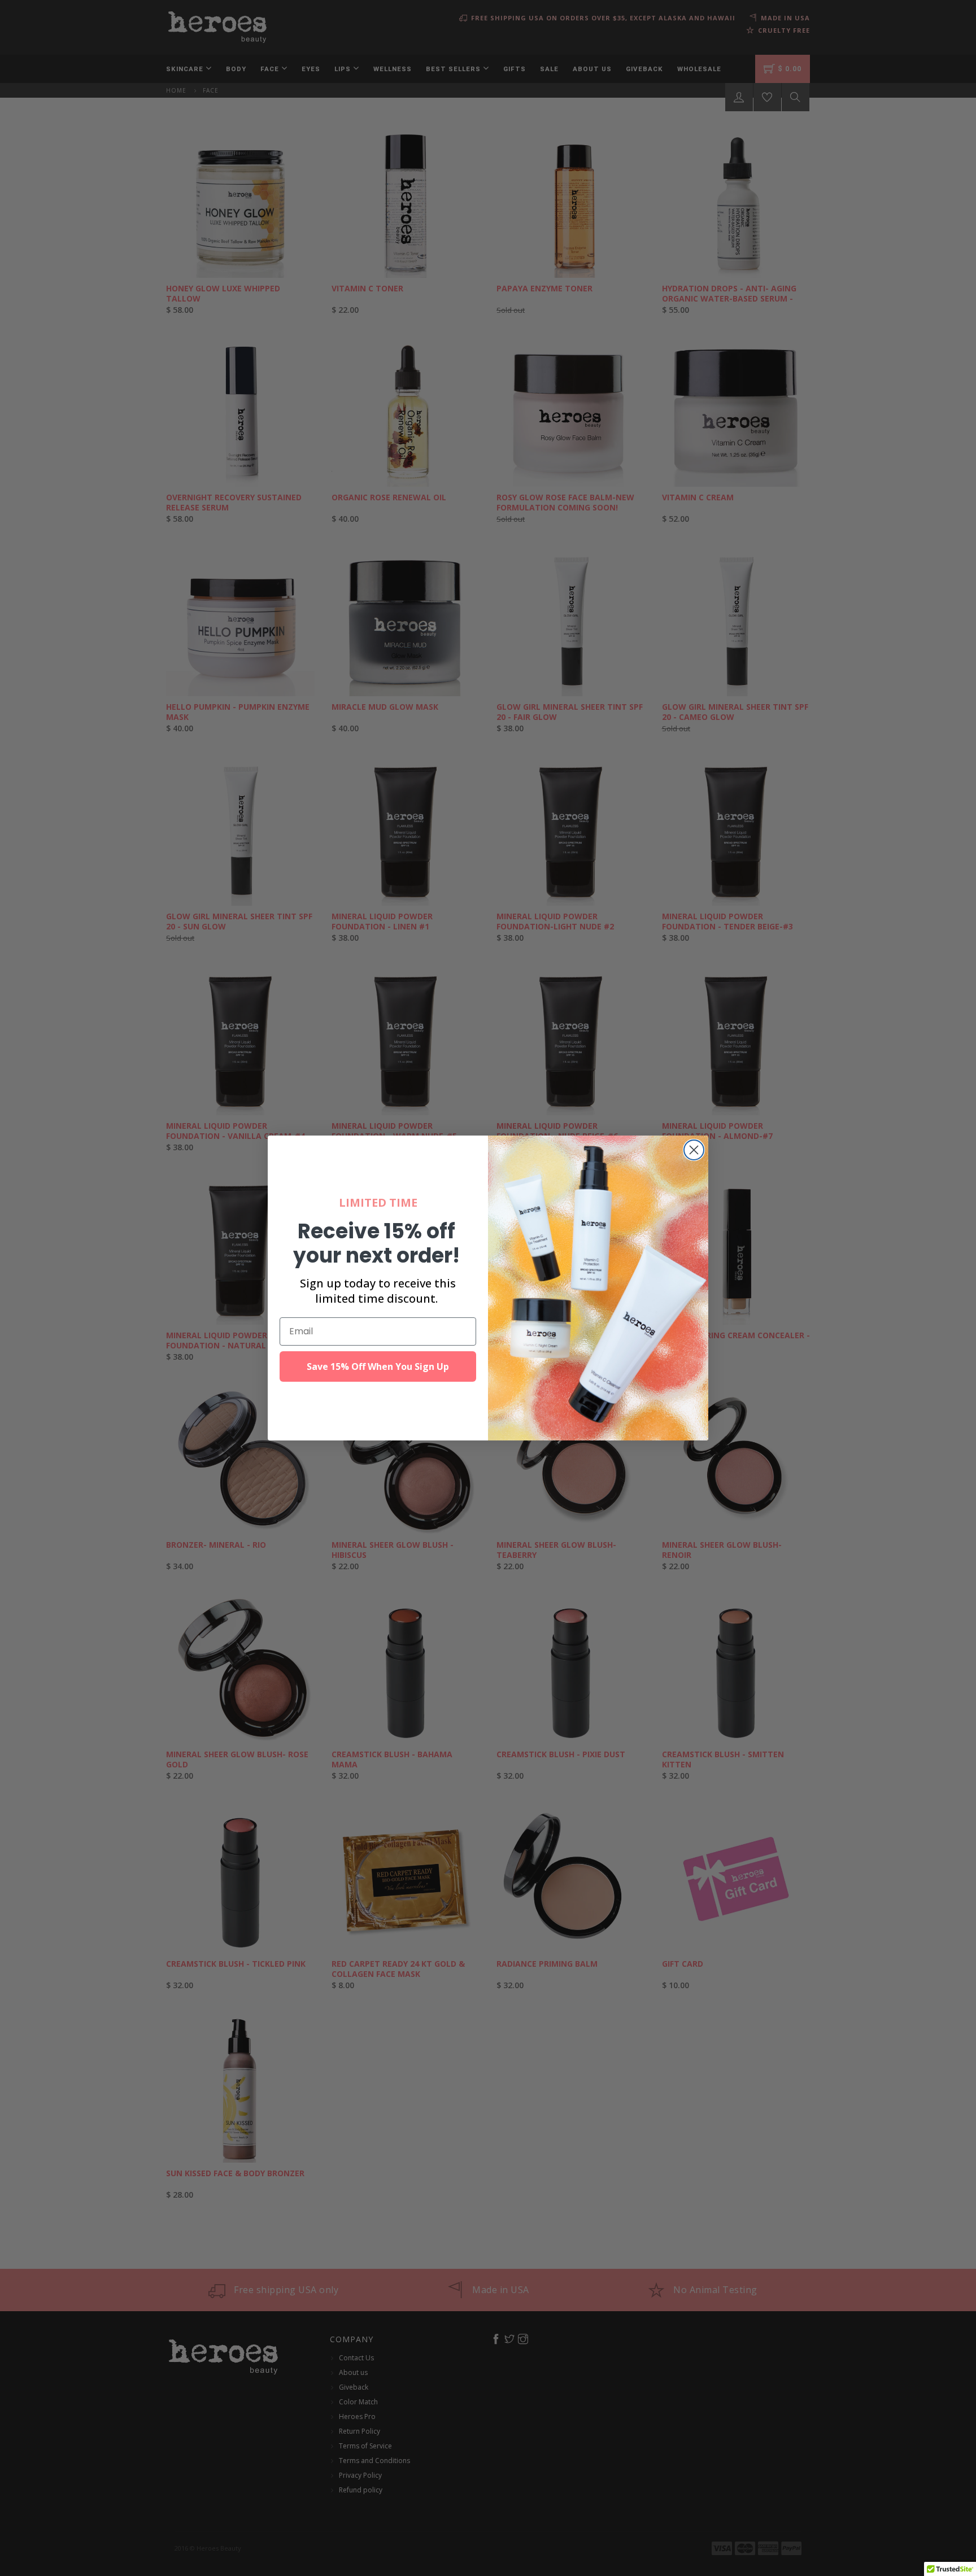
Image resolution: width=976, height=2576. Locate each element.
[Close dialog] (694, 1150)
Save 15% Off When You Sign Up (378, 1366)
